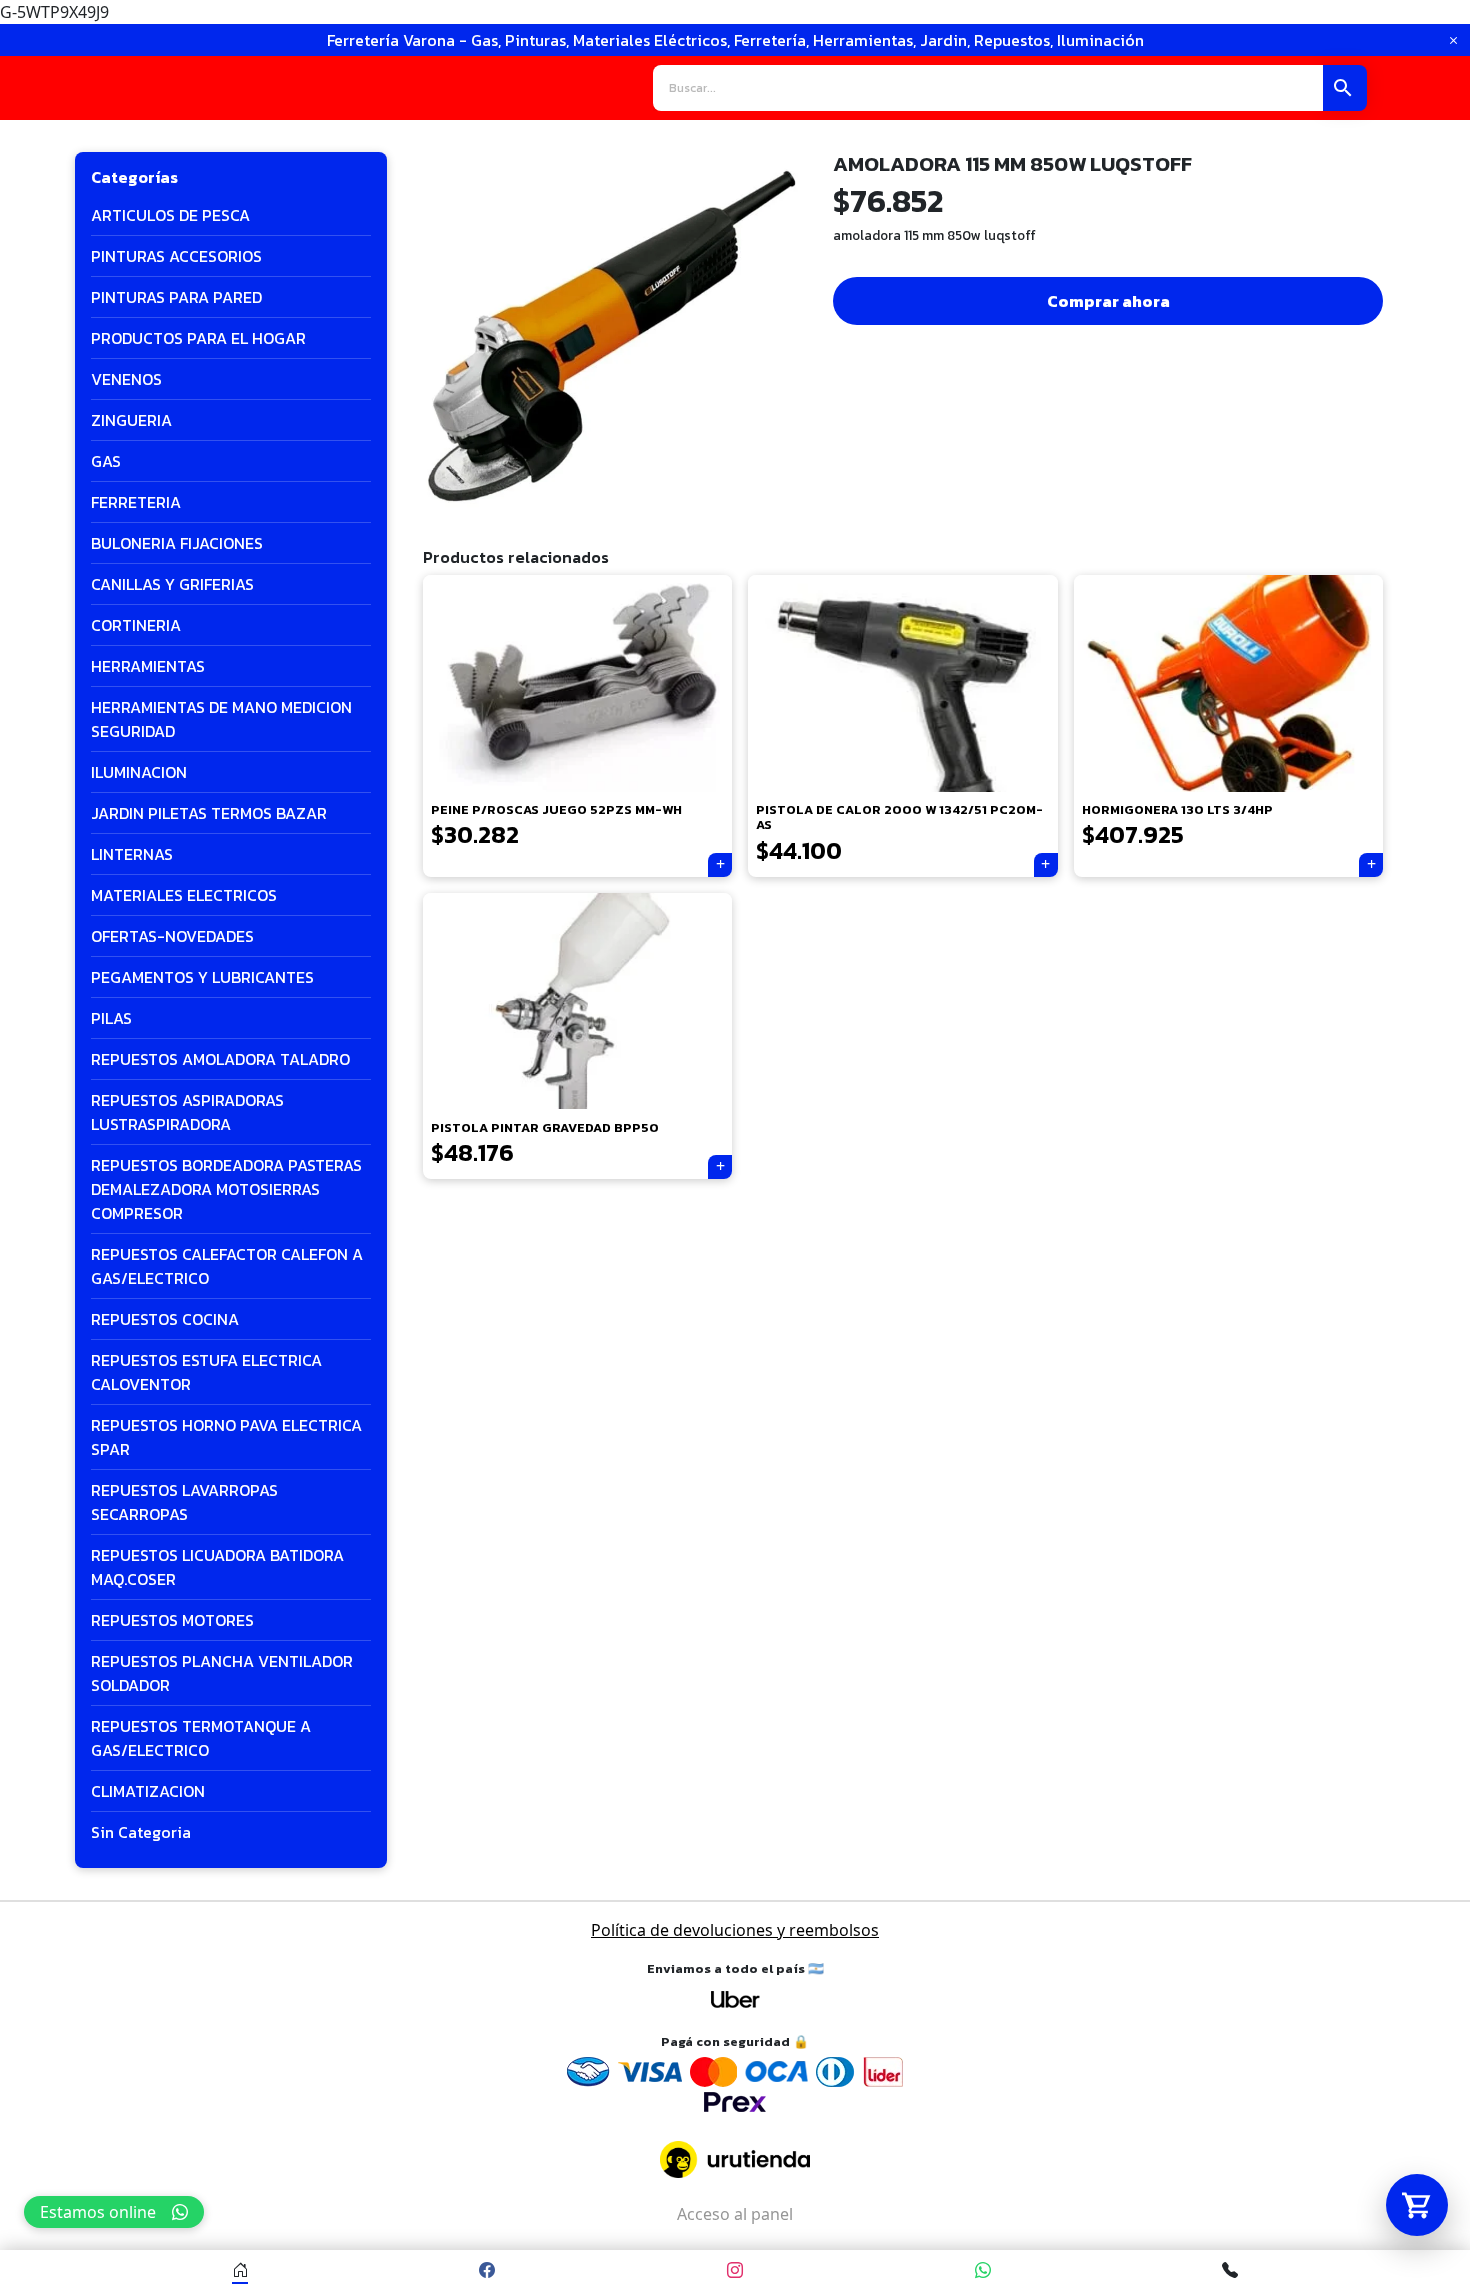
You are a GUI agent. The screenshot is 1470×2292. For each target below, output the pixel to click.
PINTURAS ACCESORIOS (176, 256)
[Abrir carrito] (1417, 2205)
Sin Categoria (141, 1832)
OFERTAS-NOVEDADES (172, 936)
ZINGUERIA (131, 420)
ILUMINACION (139, 772)
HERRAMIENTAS (148, 666)
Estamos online (98, 2212)
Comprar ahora (1108, 301)
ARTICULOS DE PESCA (170, 215)
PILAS (111, 1018)
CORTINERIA (136, 625)
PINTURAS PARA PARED (176, 297)
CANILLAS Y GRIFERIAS (172, 584)
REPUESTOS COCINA (165, 1319)
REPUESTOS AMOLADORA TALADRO (220, 1059)
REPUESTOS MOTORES (172, 1620)
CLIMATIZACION (148, 1791)
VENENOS (126, 379)
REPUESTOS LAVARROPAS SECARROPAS (184, 1502)
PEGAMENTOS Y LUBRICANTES (202, 977)
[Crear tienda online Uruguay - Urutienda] (735, 2159)
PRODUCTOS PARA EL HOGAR (198, 338)
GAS (106, 461)
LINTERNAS (132, 854)
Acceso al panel (735, 2214)
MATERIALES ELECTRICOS (184, 895)
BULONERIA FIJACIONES (177, 543)
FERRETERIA (136, 502)
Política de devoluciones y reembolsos (735, 1930)
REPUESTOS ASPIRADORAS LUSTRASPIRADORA (187, 1112)
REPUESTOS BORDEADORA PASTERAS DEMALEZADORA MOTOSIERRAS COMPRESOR (226, 1189)
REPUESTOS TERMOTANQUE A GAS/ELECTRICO (201, 1738)
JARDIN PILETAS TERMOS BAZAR (209, 813)
